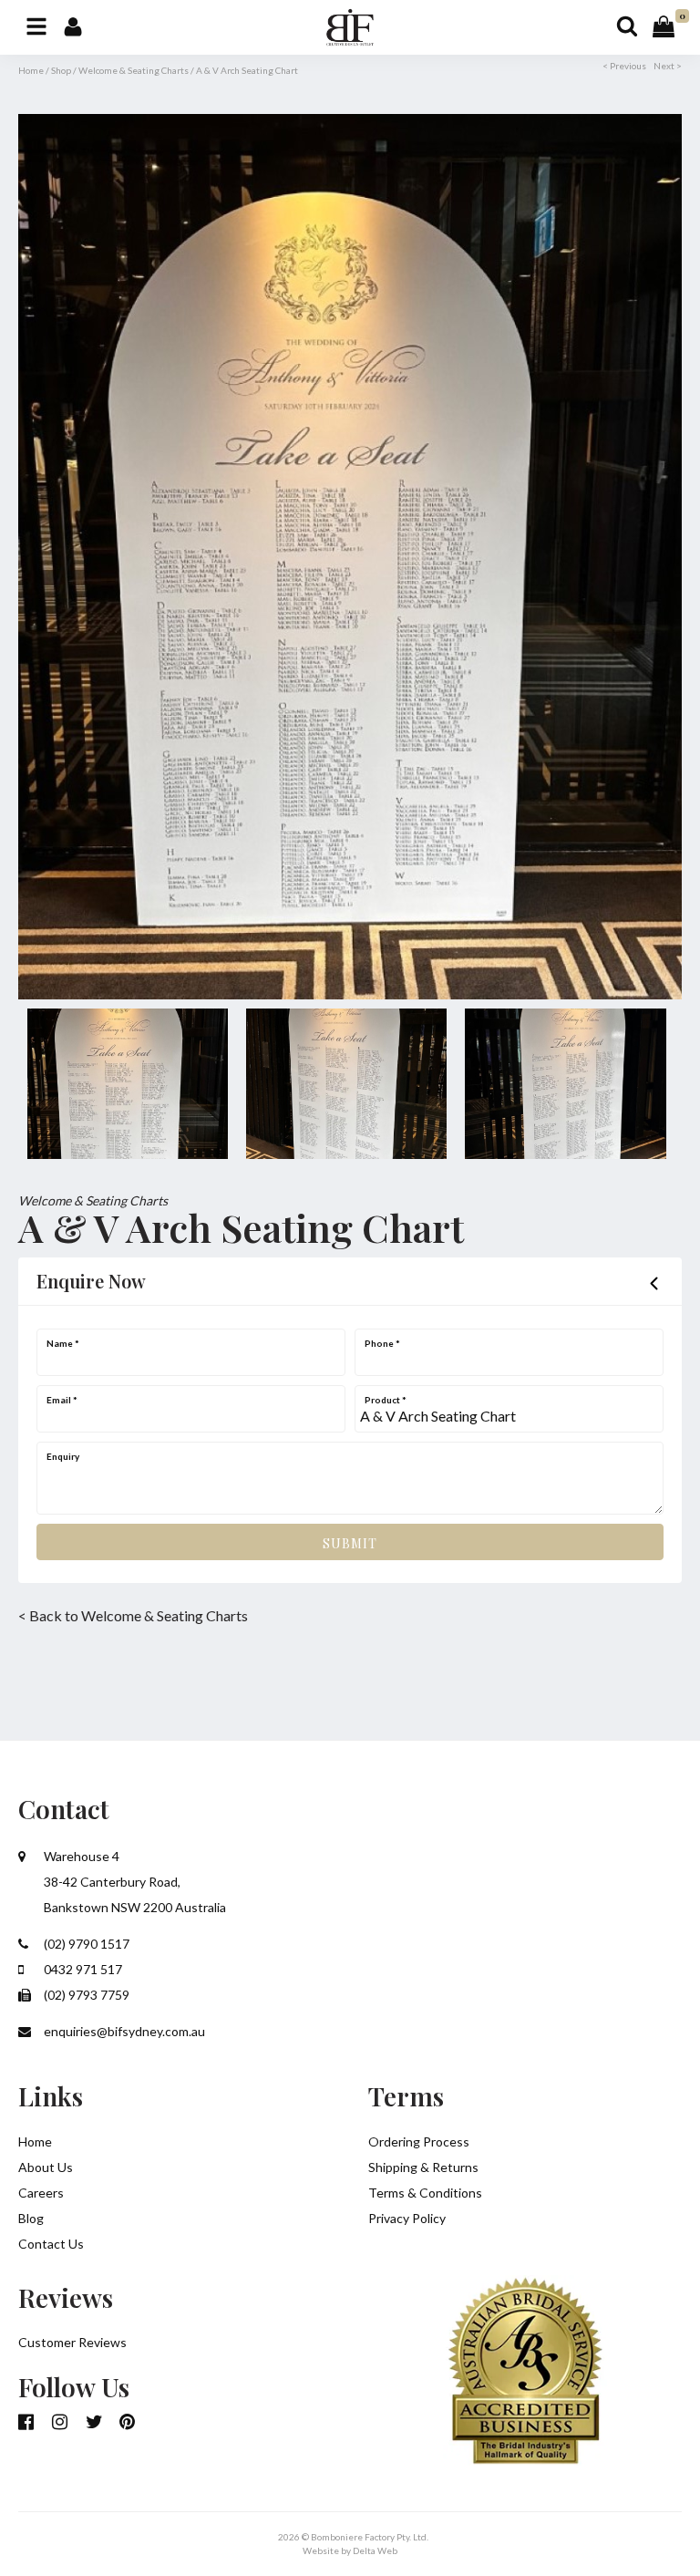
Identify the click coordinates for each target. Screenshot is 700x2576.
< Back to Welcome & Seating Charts (133, 1615)
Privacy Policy (407, 2218)
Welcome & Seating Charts (134, 70)
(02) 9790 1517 (85, 1944)
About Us (46, 2167)
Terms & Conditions (425, 2193)
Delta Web (375, 2550)
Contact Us (51, 2244)
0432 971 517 (82, 1969)
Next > (668, 66)
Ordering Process (419, 2141)
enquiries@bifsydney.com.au (123, 2031)
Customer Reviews (72, 2342)
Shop (61, 70)
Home (31, 70)
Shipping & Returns (423, 2167)
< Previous (624, 66)
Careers (41, 2193)
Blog (31, 2218)
